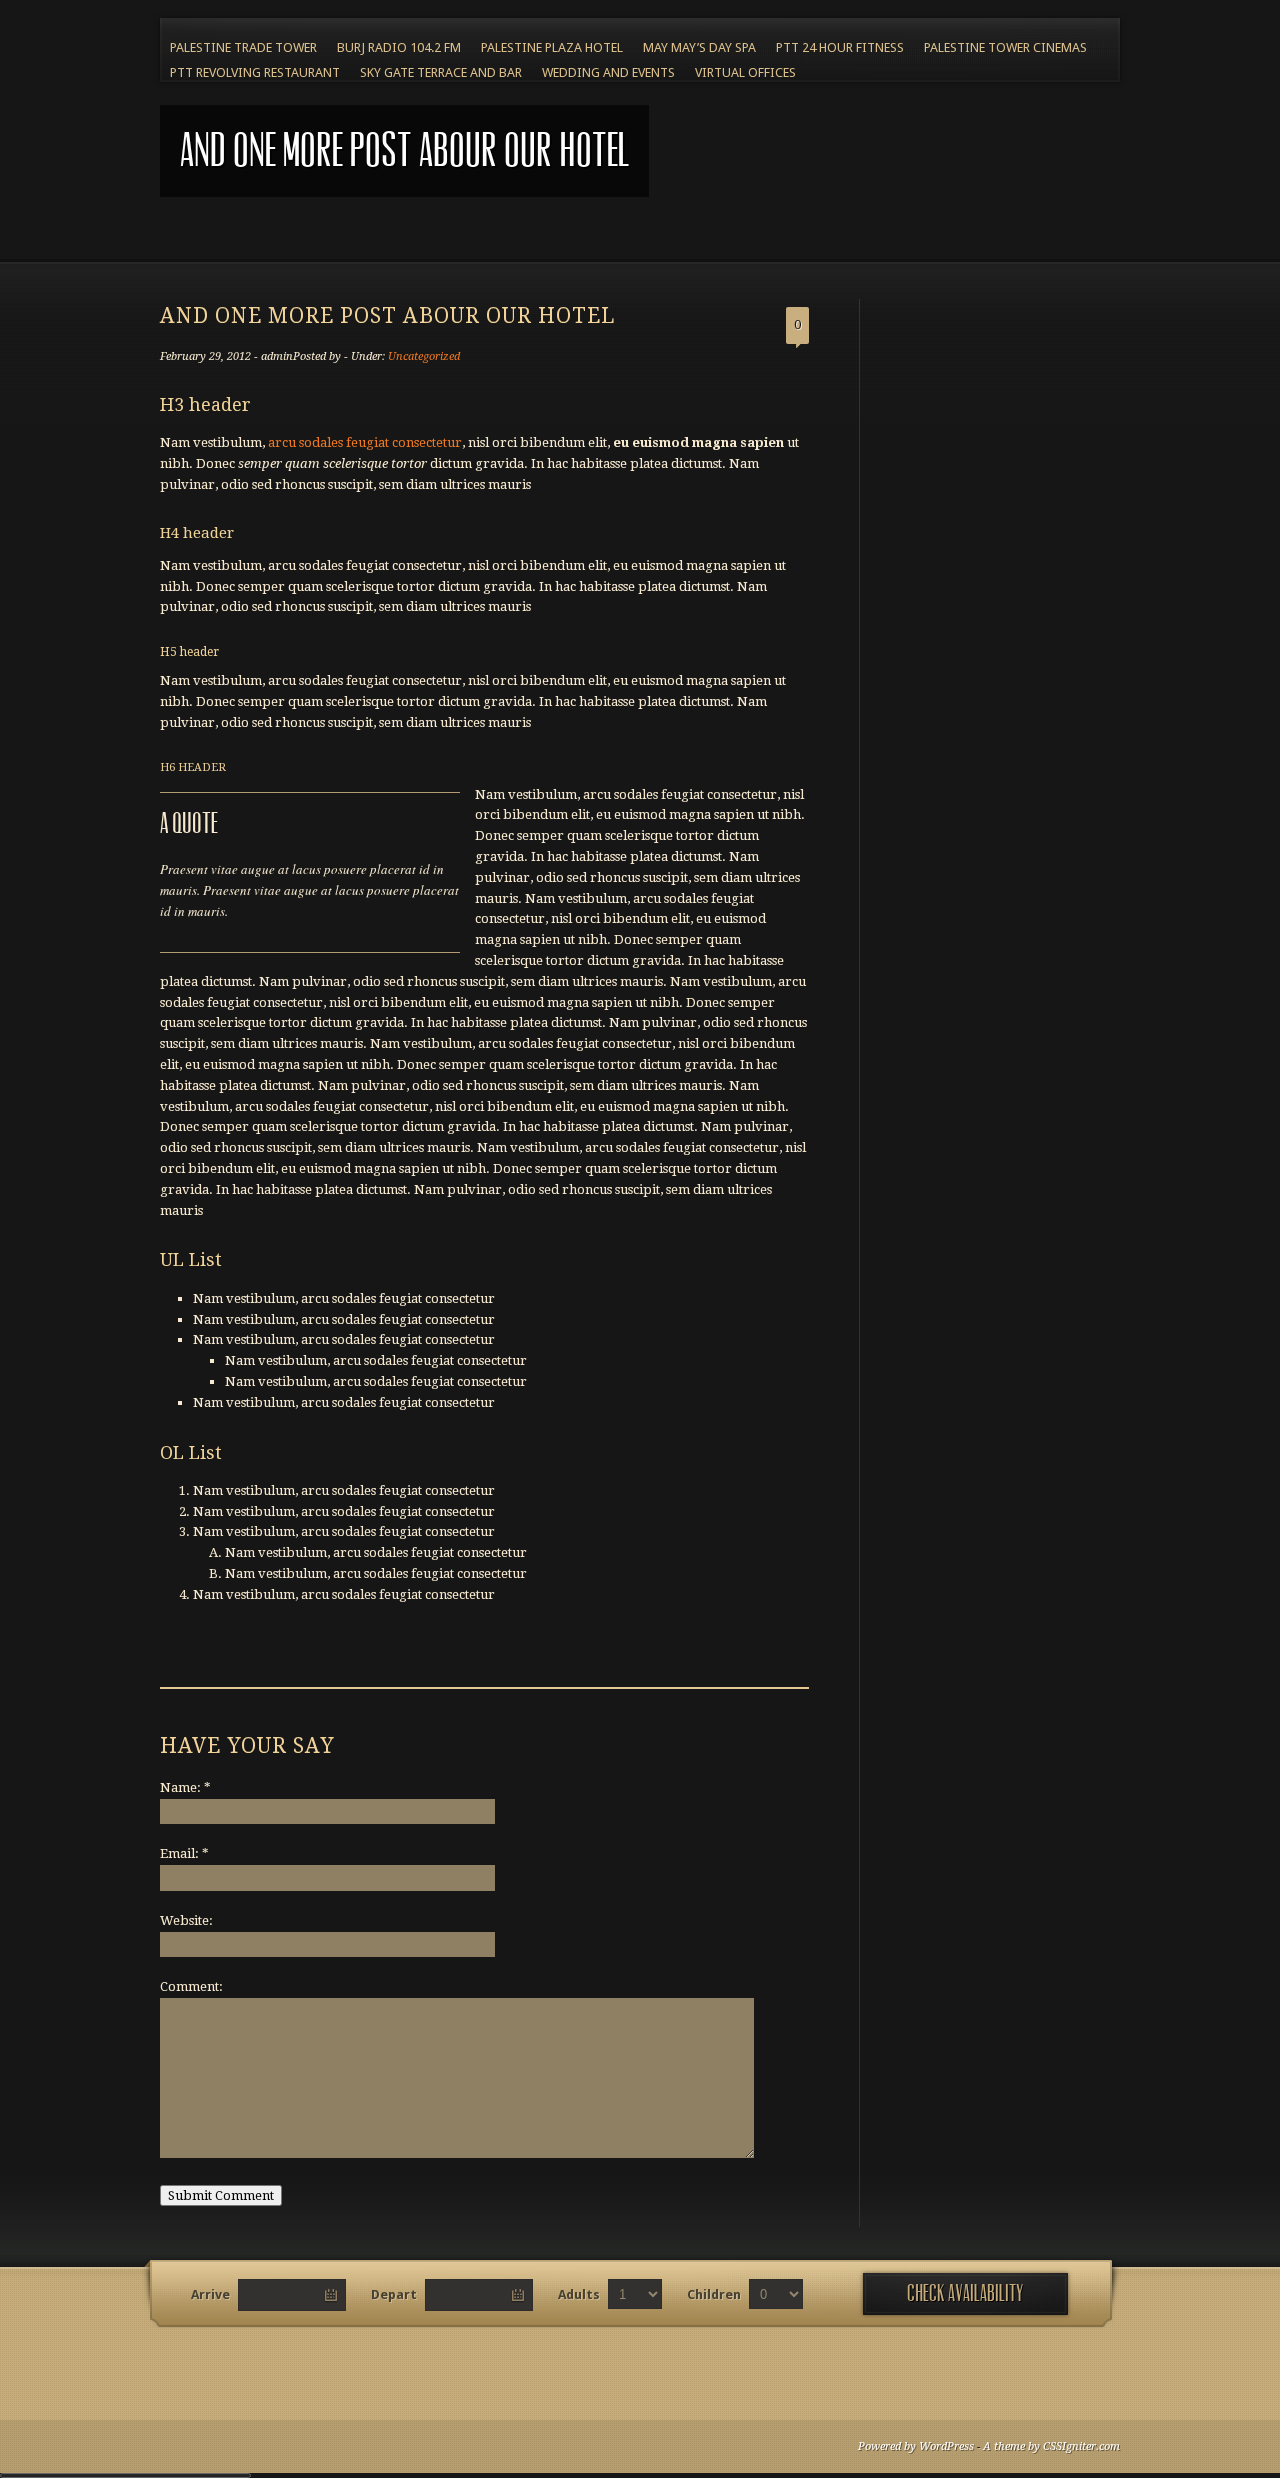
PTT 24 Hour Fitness (840, 47)
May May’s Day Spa (699, 47)
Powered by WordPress (916, 2446)
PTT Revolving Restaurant (255, 72)
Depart (394, 2294)
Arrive (210, 2294)
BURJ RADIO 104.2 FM (399, 47)
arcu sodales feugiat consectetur (365, 442)
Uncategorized (424, 356)
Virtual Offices (745, 72)
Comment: (191, 1986)
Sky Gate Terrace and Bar (441, 72)
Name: (185, 1787)
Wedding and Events (608, 72)
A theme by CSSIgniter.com (1051, 2446)
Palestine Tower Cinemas (1005, 47)
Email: (184, 1853)
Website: (186, 1920)
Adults (579, 2294)
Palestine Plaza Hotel (552, 47)
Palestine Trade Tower (243, 47)
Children (714, 2294)
